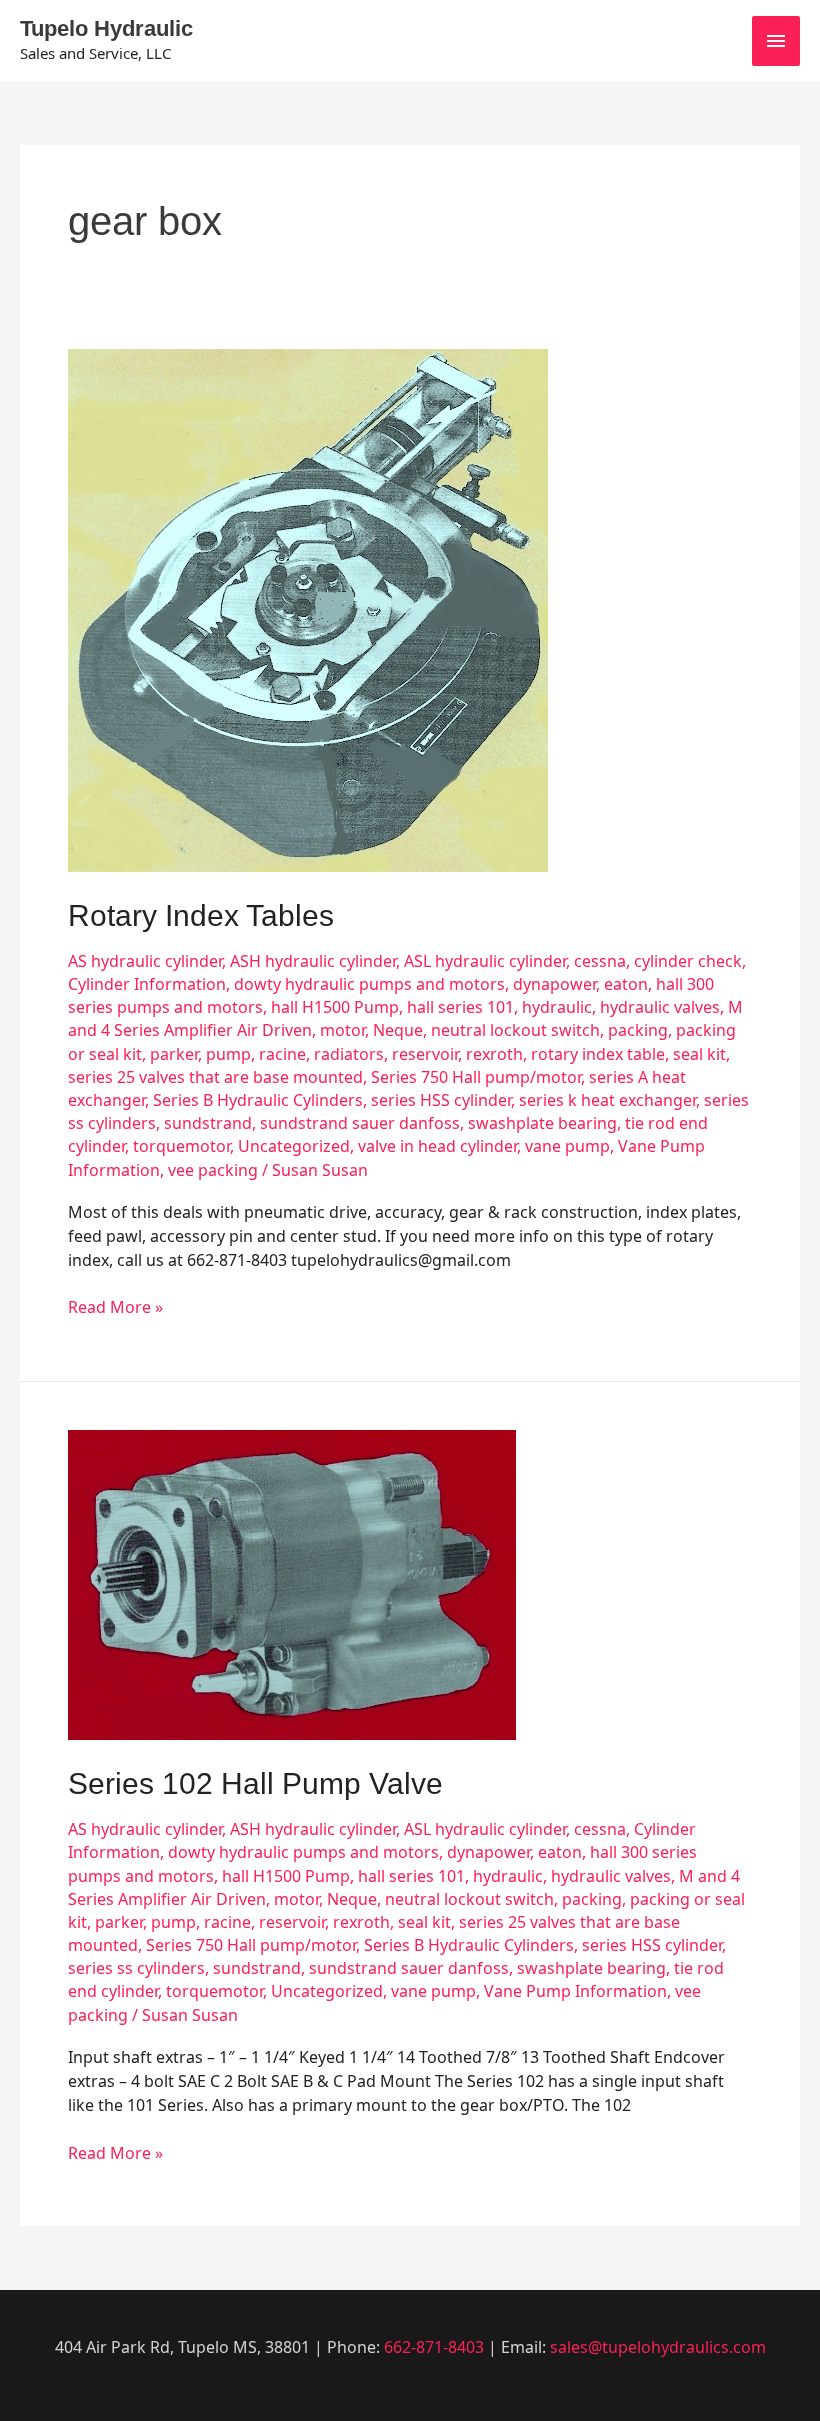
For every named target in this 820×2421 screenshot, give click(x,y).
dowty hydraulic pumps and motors (369, 984)
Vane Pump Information (575, 1991)
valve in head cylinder (437, 1146)
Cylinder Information (147, 984)
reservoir (425, 1054)
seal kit (699, 1054)
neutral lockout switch (515, 1030)
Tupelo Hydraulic (106, 28)
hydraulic (557, 1007)
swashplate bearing (542, 1123)
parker (174, 1054)
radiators (349, 1054)
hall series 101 (460, 1007)
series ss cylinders (136, 1968)
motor (342, 1030)
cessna (600, 961)
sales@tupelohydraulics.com (658, 2347)
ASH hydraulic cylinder (313, 961)
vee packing (213, 1170)
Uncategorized (294, 1146)
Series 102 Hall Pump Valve (255, 1783)
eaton (626, 984)
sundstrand (208, 1123)
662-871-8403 (434, 2347)
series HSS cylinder (441, 1100)
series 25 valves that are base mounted (215, 1077)
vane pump (567, 1146)
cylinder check (688, 961)
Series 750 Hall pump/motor (476, 1077)
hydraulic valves (660, 1007)
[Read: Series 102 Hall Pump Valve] (292, 1583)
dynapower (554, 984)
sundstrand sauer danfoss (360, 1123)
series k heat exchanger (607, 1100)
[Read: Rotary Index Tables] (308, 609)
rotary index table (598, 1054)
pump (228, 1054)
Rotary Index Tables (201, 915)
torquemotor (181, 1146)
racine (282, 1054)
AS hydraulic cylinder (145, 961)
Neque (398, 1030)
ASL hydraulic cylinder (485, 961)
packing (638, 1030)
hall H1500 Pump (335, 1007)
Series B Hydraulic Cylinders (258, 1100)
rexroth (494, 1054)
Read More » (115, 1307)
